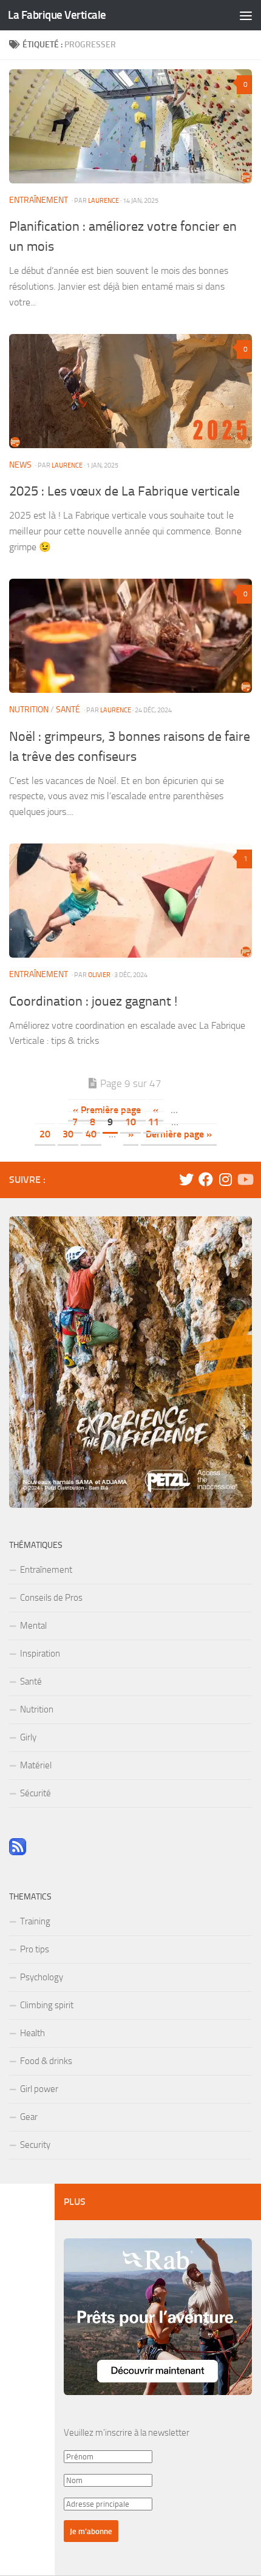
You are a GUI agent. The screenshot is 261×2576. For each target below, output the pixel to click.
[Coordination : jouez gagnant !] (130, 901)
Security (35, 2145)
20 (45, 1134)
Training (35, 1921)
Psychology (42, 1977)
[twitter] (186, 1179)
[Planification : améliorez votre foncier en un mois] (130, 126)
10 (130, 1122)
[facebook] (206, 1179)
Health (32, 2033)
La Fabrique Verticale (57, 15)
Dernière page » (179, 1134)
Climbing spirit (47, 2005)
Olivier (99, 975)
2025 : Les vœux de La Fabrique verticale (124, 491)
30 (68, 1134)
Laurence (103, 200)
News (20, 465)
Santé (68, 710)
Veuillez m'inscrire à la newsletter (127, 2433)
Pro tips (35, 1949)
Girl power (39, 2089)
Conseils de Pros (51, 1598)
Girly (28, 1737)
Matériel (36, 1765)
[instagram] (225, 1179)
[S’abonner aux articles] (18, 1852)
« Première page (107, 1110)
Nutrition (29, 710)
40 (91, 1134)
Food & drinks (46, 2061)
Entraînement (39, 200)
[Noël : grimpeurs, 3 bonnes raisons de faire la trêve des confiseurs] (130, 636)
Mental (33, 1626)
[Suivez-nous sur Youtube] (245, 1179)
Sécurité (36, 1793)
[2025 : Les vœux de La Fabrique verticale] (130, 391)
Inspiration (40, 1654)
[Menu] (246, 15)
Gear (29, 2117)
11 (154, 1122)
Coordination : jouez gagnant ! (93, 1001)
